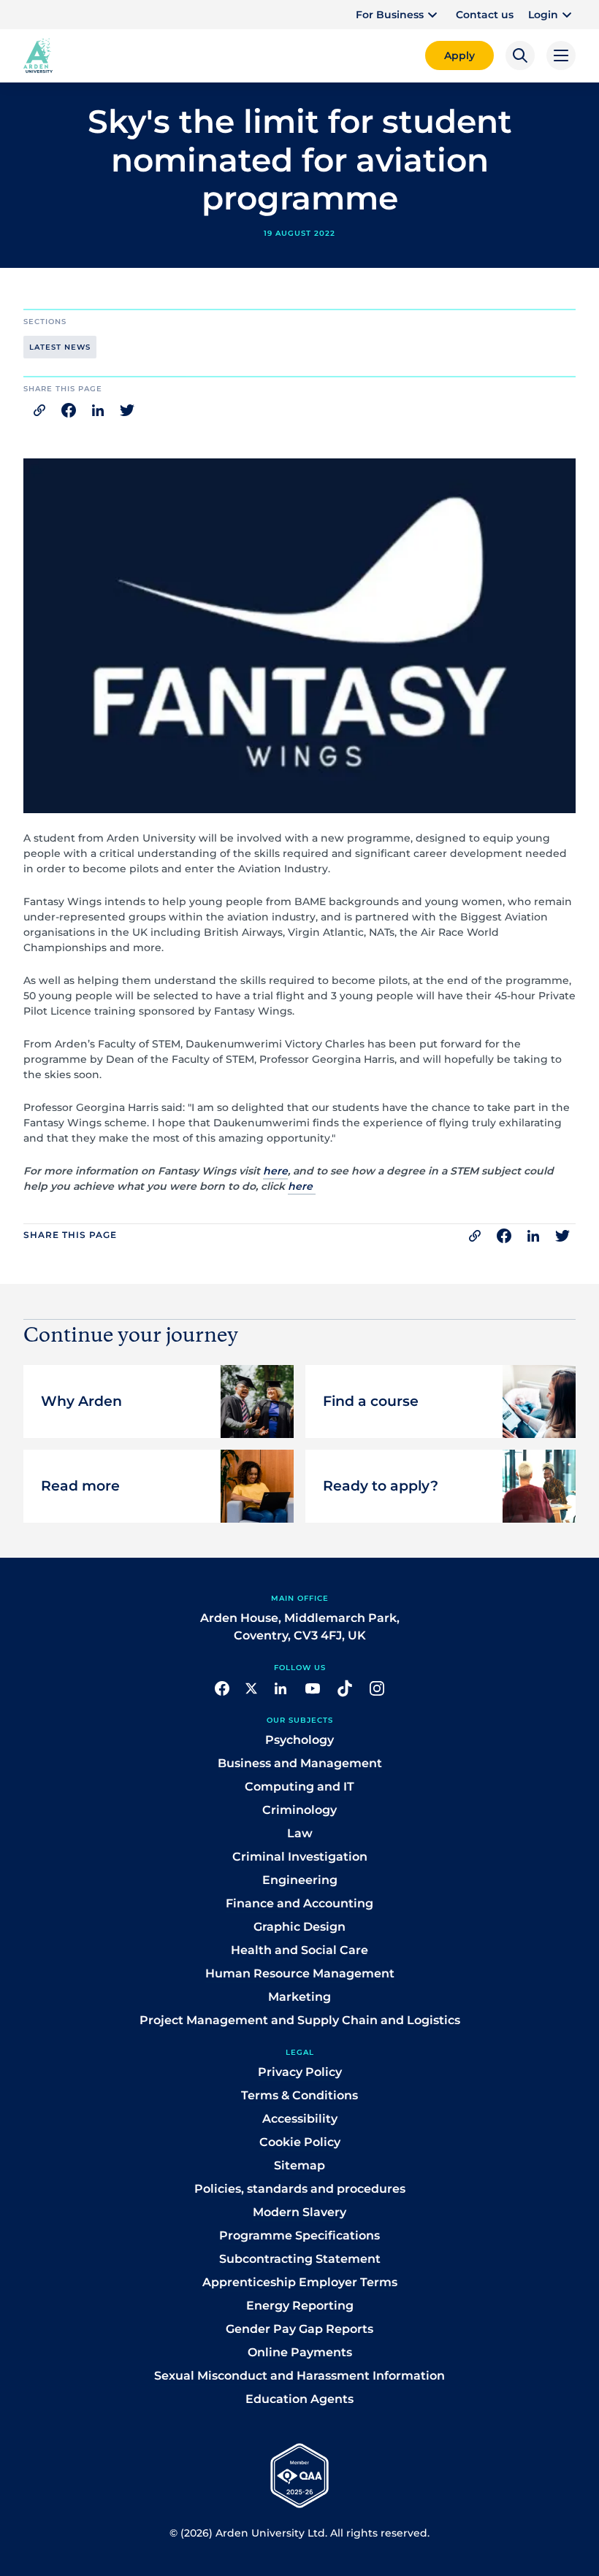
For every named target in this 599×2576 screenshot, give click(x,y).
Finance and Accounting (299, 1903)
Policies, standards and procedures (300, 2188)
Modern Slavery (299, 2211)
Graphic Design (299, 1926)
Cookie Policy (300, 2141)
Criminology (299, 1809)
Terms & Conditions (299, 2095)
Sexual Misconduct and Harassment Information (299, 2375)
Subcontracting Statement (300, 2258)
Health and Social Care (299, 1949)
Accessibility (300, 2118)
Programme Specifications (299, 2235)
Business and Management (300, 1762)
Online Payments (300, 2352)
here (275, 1171)
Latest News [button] (60, 347)
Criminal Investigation (300, 1856)
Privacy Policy (300, 2071)
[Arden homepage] (38, 54)
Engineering (300, 1879)
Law (300, 1833)
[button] (398, 15)
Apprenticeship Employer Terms (300, 2281)
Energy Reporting (300, 2305)
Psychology (299, 1739)
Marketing (299, 1996)
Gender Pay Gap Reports (299, 2328)
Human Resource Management (300, 1973)
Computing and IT (299, 1786)
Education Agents (299, 2398)
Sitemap (299, 2165)
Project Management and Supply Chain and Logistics (300, 2019)
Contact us (485, 15)
